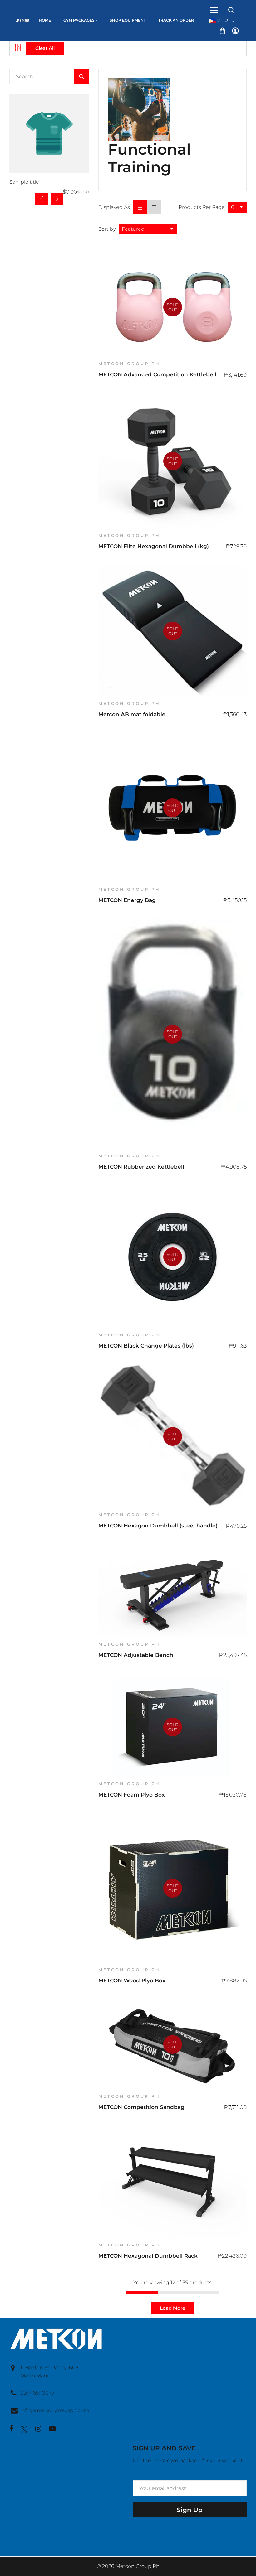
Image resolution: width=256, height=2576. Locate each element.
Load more (172, 2308)
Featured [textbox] (133, 229)
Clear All (45, 48)
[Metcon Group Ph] (12, 13)
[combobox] (237, 207)
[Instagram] (38, 2429)
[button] (57, 199)
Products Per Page (202, 207)
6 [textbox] (233, 207)
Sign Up (190, 2510)
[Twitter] (24, 2429)
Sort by (107, 229)
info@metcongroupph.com (55, 2410)
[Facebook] (11, 2429)
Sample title (24, 182)
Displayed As (114, 207)
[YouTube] (52, 2429)
